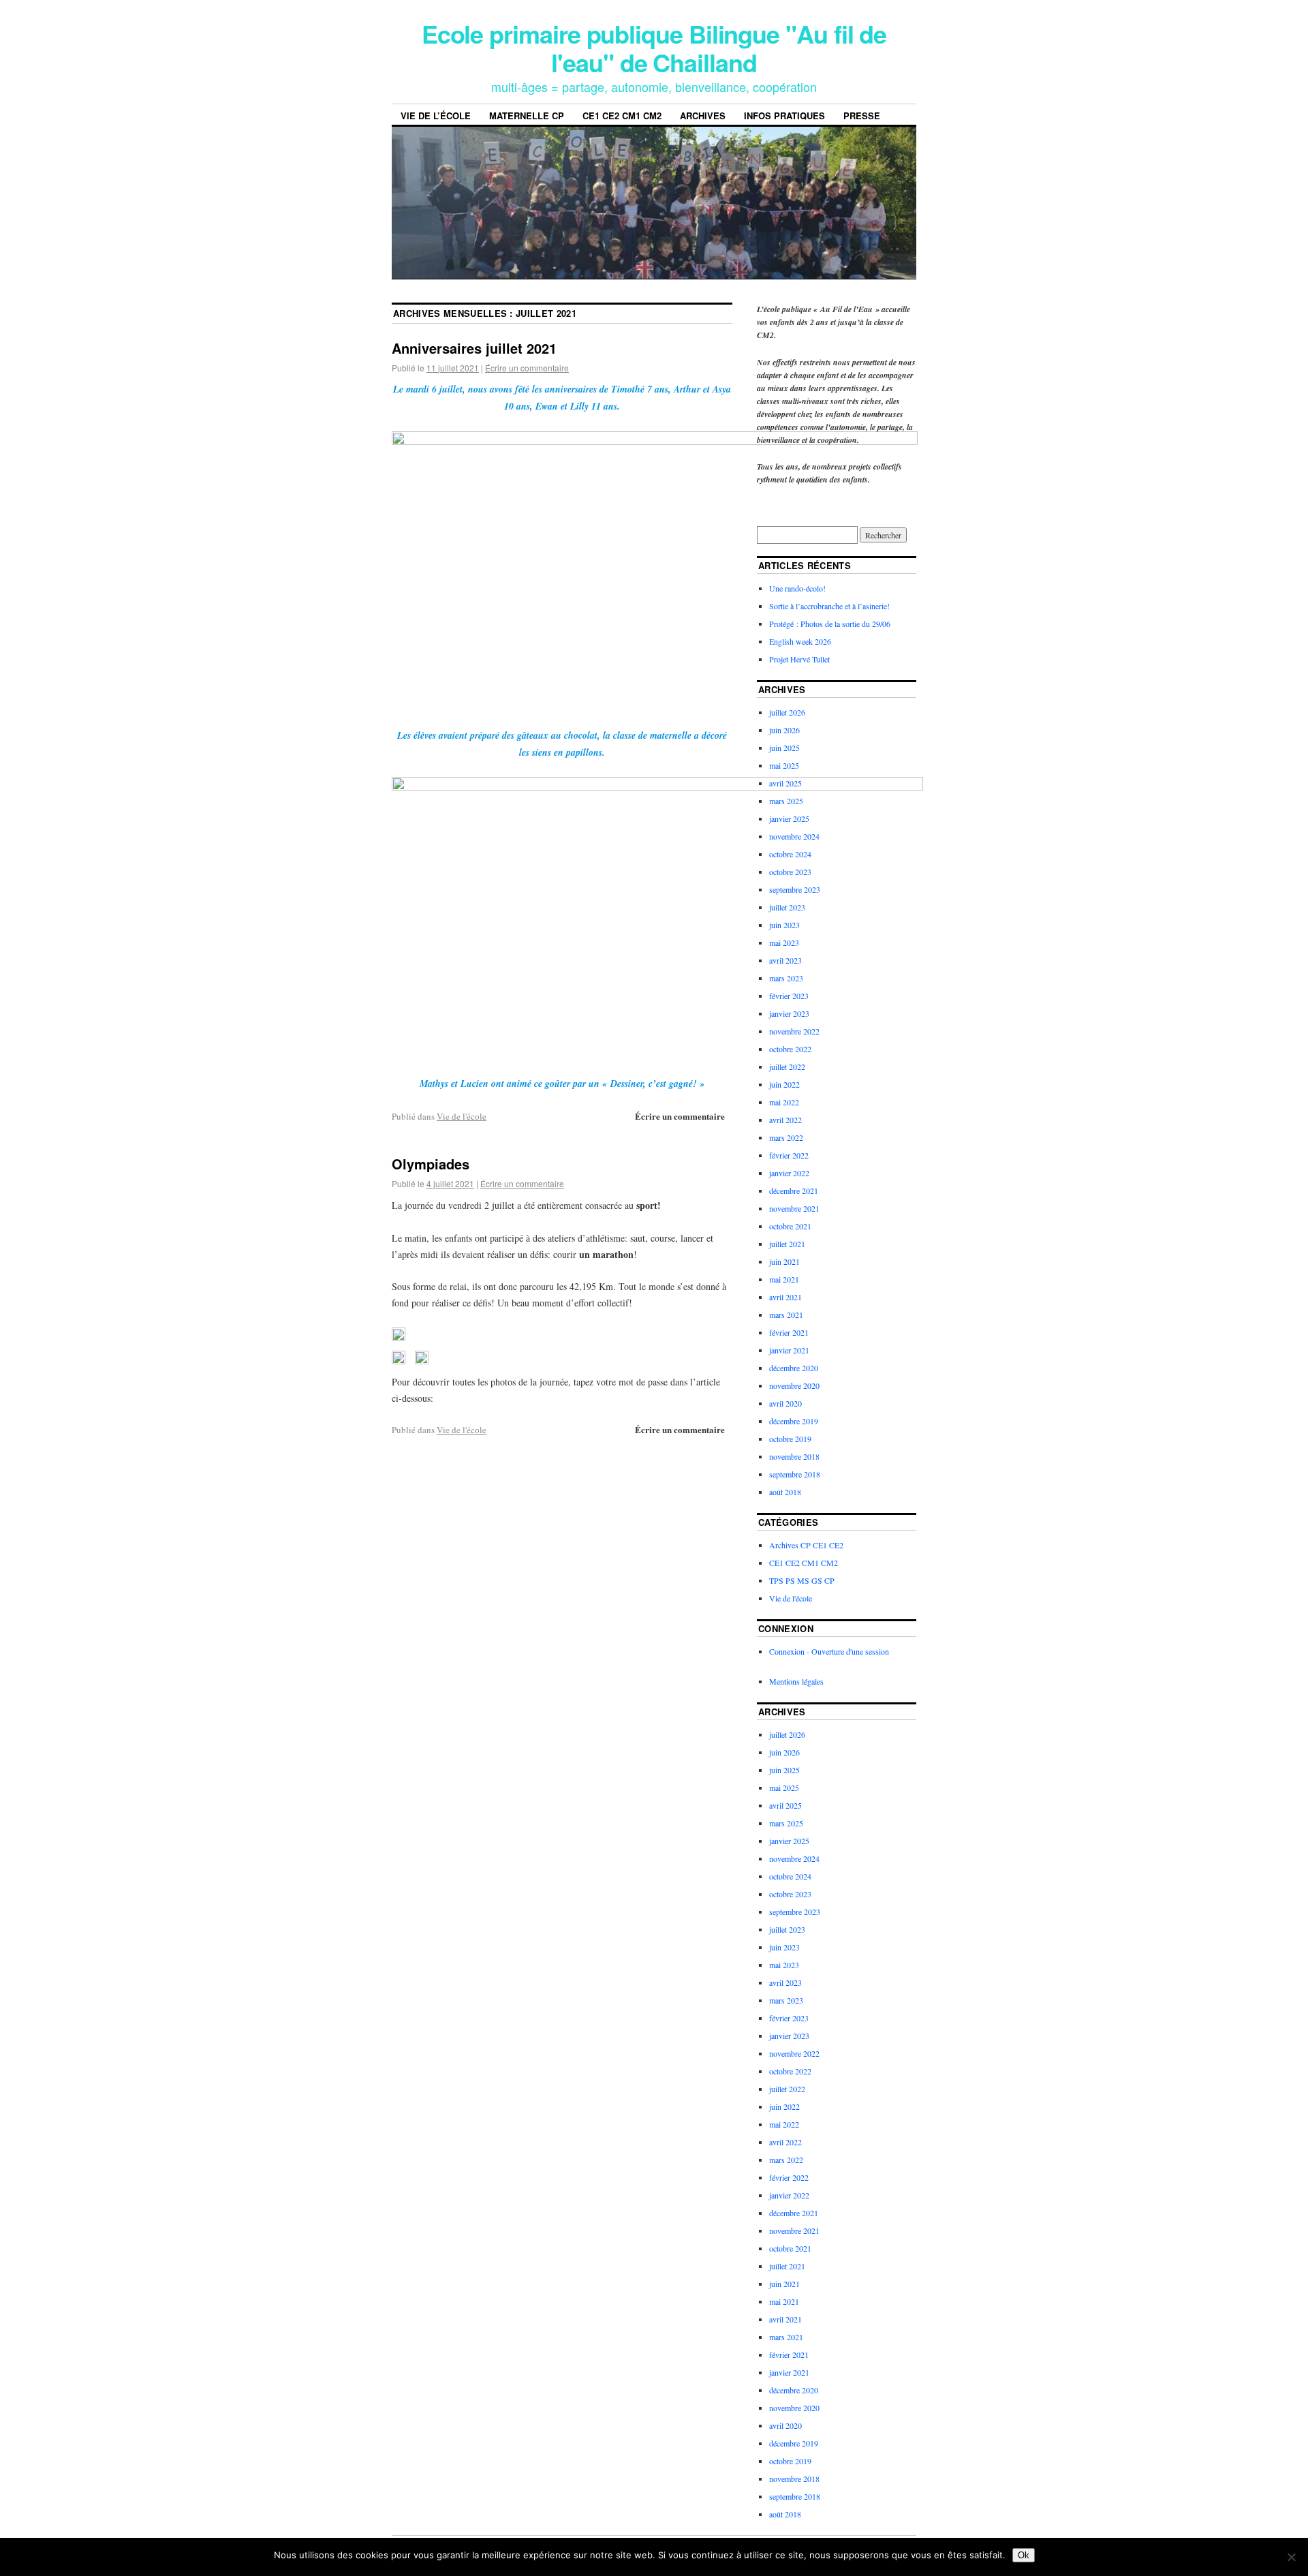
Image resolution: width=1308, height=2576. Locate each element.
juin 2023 (784, 925)
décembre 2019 (794, 1421)
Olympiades (431, 1164)
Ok (1024, 2555)
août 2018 (785, 1492)
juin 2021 (784, 1261)
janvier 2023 (789, 1013)
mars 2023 (786, 978)
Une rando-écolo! (797, 588)
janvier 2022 (789, 1173)
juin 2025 (784, 748)
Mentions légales (796, 1681)
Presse (862, 116)
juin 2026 (784, 730)
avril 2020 (785, 1403)
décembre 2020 (794, 1368)
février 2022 (789, 1155)
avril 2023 (785, 960)
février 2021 (789, 1332)
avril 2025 (785, 783)
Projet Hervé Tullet (799, 659)
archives (703, 116)
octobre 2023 (790, 872)
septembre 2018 (795, 1474)
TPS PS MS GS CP (802, 1580)
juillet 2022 (787, 1067)
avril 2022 (785, 1120)
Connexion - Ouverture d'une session (829, 1651)
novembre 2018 (794, 1456)
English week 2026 (800, 641)
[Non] (1291, 2557)
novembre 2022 (794, 1031)
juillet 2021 (787, 1244)
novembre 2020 (794, 1385)
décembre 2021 (794, 1191)
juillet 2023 (787, 907)
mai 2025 (784, 765)
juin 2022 (784, 1084)
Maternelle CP (527, 116)
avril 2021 (785, 1297)
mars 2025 (786, 801)
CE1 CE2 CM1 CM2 (622, 116)
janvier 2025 (789, 818)
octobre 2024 (790, 854)
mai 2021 (784, 1279)
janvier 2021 (789, 1350)
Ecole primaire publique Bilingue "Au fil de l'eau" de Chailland (654, 48)
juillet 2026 (787, 712)
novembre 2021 (794, 1208)
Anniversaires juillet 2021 (474, 348)
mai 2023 (784, 942)
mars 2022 (786, 1137)
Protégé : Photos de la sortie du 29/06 (830, 624)
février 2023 (789, 996)
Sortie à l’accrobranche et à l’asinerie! (829, 606)
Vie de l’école (436, 116)
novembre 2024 (794, 836)
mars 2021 (786, 1315)
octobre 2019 (790, 1439)
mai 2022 (784, 1102)
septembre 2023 (795, 889)
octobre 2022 (790, 1049)
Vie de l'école (462, 1116)
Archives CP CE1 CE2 (806, 1545)
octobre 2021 (790, 1226)
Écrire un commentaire (527, 368)
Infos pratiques (784, 116)
